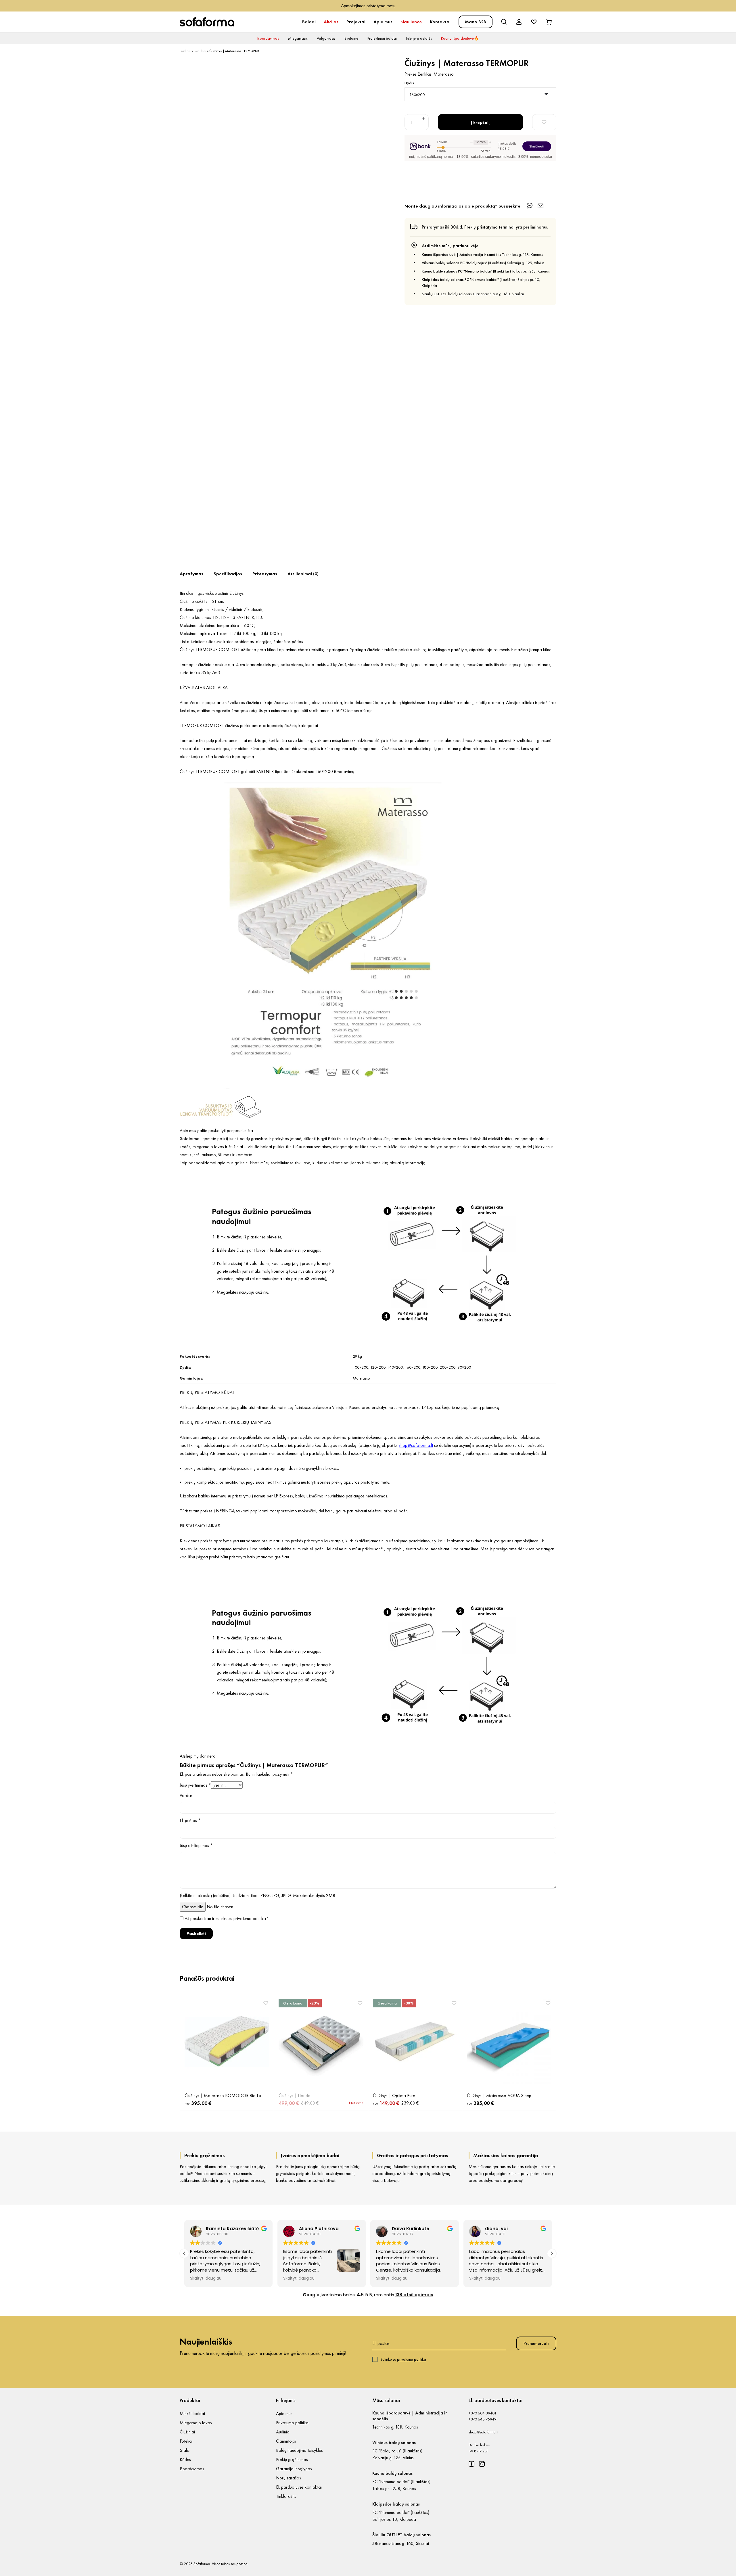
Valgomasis (326, 38)
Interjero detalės (419, 38)
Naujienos (411, 22)
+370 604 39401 (483, 2413)
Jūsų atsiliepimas (196, 1845)
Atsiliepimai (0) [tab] (303, 574)
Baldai (309, 22)
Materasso (444, 74)
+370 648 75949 (483, 2419)
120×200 (378, 1367)
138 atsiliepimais (414, 2295)
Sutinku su (403, 2359)
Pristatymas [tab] (265, 574)
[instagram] (482, 2464)
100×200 (361, 1367)
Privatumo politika (292, 2423)
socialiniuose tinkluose (290, 1163)
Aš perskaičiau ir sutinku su (227, 1918)
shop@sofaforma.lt (483, 2432)
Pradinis (185, 51)
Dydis (409, 83)
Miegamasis (298, 38)
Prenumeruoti (536, 2343)
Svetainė (351, 38)
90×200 (464, 1367)
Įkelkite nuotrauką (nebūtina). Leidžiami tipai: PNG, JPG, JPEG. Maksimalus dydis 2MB (257, 1895)
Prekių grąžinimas (292, 2459)
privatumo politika (250, 1918)
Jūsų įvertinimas (195, 1785)
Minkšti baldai (192, 2413)
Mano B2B (476, 22)
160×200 (413, 1367)
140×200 (395, 1367)
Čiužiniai (187, 2432)
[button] (552, 2253)
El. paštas (190, 1820)
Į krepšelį (480, 122)
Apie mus (383, 22)
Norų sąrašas (289, 2478)
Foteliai (186, 2441)
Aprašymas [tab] (191, 574)
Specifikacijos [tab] (228, 574)
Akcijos (331, 22)
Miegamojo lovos (196, 2423)
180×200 (430, 1367)
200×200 (447, 1367)
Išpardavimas (268, 38)
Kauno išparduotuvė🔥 (460, 38)
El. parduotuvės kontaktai (299, 2487)
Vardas (186, 1795)
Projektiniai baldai (382, 38)
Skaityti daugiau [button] (206, 2278)
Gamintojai (286, 2441)
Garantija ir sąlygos (294, 2469)
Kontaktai (440, 22)
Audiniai (283, 2432)
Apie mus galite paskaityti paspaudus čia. (217, 1130)
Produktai (200, 51)
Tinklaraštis (286, 2496)
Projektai (356, 22)
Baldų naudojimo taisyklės (299, 2450)
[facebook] (471, 2464)
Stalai (185, 2450)
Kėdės (185, 2459)
